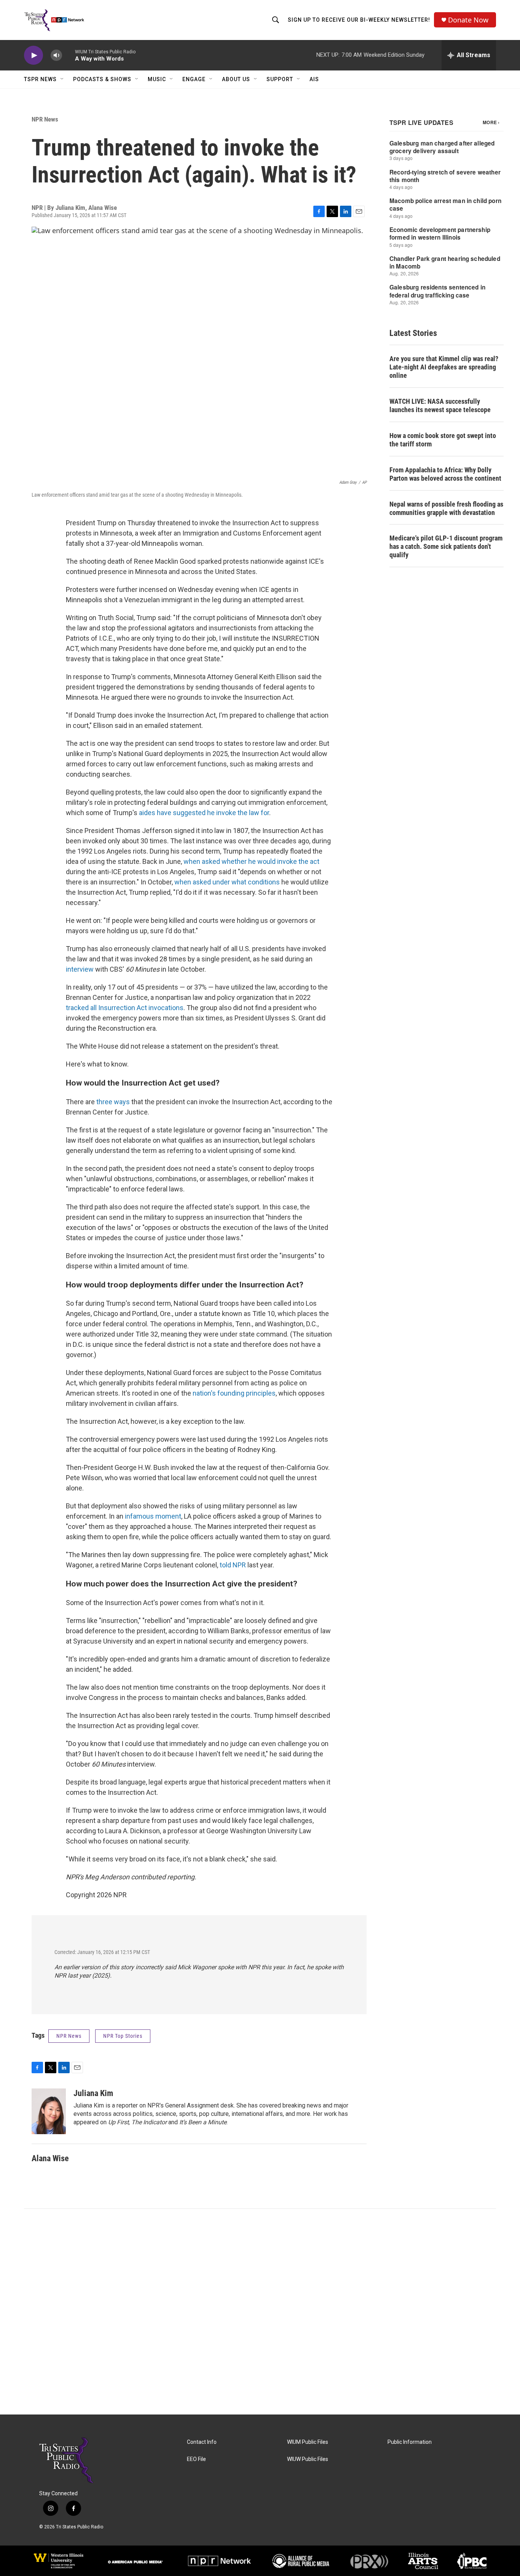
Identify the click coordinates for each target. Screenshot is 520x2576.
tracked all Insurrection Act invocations (125, 1008)
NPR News (45, 119)
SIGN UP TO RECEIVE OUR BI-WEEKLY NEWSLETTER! (359, 20)
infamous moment (153, 1516)
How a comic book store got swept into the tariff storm (443, 440)
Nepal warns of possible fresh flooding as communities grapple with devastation (446, 508)
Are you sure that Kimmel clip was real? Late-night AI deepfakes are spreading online (444, 367)
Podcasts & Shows (102, 79)
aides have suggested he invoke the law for (204, 813)
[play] (33, 55)
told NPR (233, 1565)
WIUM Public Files (308, 2442)
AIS (314, 79)
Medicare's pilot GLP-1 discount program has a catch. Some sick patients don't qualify (446, 546)
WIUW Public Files (308, 2459)
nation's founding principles (234, 1393)
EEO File (196, 2459)
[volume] (56, 55)
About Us (236, 79)
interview (80, 969)
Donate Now (468, 20)
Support (280, 79)
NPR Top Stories (123, 2036)
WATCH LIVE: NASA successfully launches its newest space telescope (440, 405)
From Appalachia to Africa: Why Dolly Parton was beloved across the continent (445, 474)
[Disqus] (260, 2312)
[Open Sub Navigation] (62, 79)
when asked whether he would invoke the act (251, 861)
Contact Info (202, 2442)
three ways (113, 1102)
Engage (194, 79)
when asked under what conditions (227, 882)
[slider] (69, 55)
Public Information (410, 2442)
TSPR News (40, 79)
